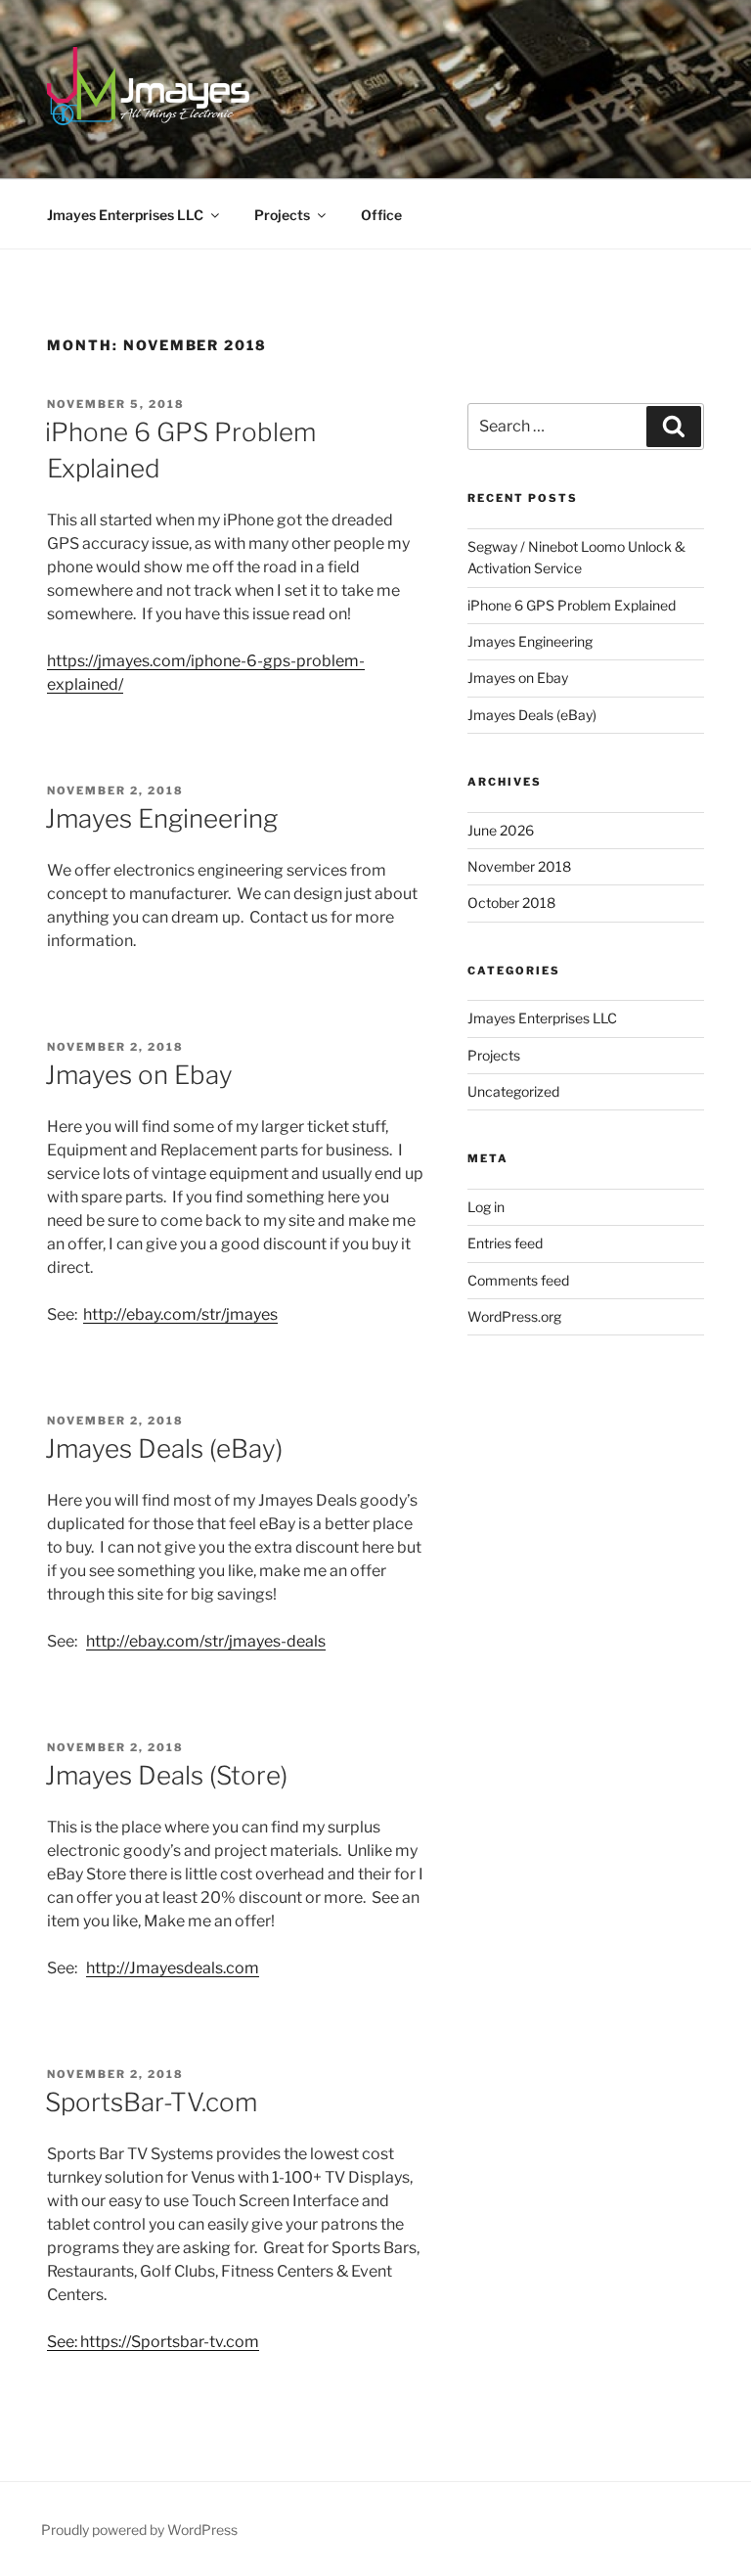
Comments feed (518, 1280)
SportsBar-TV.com (151, 2102)
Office (381, 215)
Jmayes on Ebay (139, 1075)
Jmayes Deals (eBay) (164, 1448)
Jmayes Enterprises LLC (125, 215)
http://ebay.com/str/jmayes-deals (206, 1641)
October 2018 (511, 903)
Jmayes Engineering (161, 818)
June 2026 (501, 830)
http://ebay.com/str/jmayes (180, 1314)
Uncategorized (513, 1091)
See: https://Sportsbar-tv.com (153, 2342)
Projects (282, 215)
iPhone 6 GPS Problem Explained (572, 605)
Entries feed (505, 1243)
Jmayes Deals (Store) (166, 1775)
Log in (486, 1207)
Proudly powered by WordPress (139, 2530)
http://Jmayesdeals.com (173, 1968)
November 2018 (519, 866)
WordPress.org (514, 1316)
